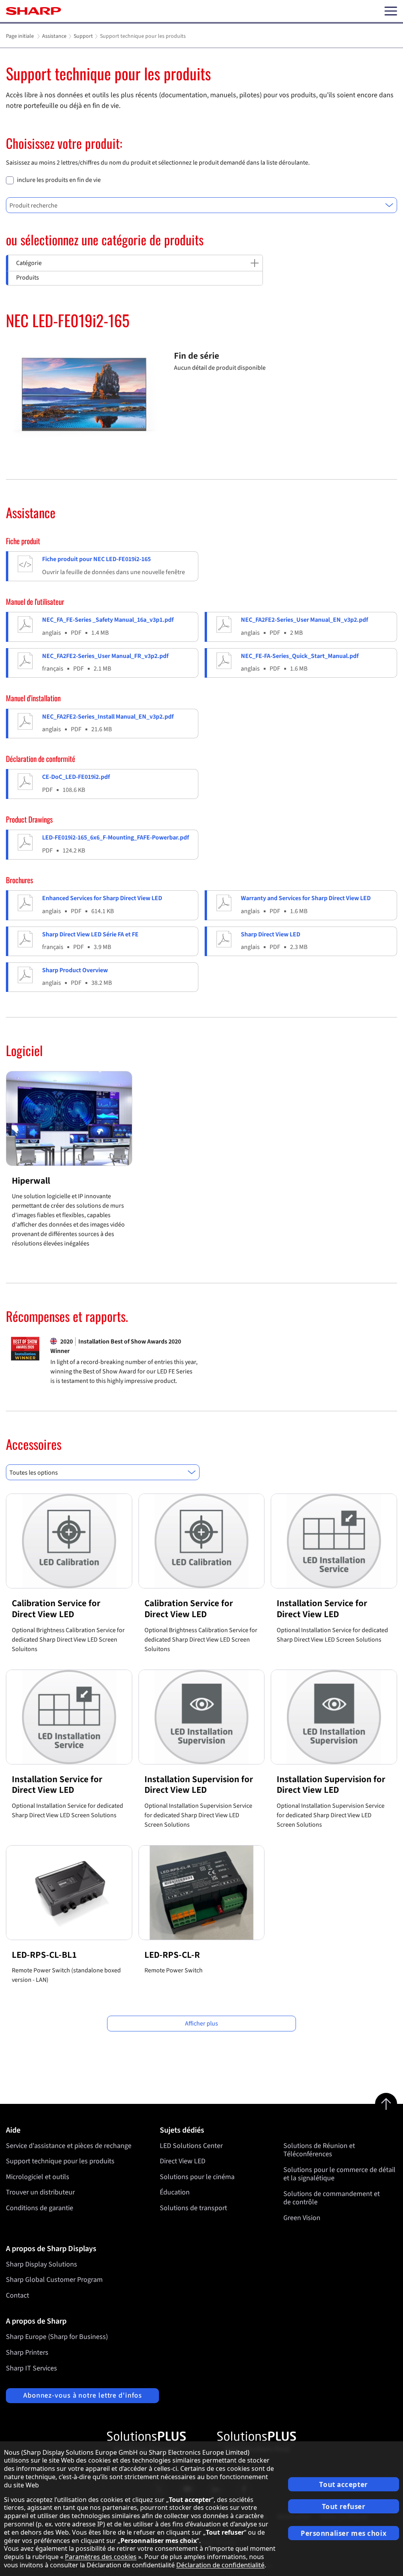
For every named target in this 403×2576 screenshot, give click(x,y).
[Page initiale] (33, 11)
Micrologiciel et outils (38, 2177)
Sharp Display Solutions (42, 2264)
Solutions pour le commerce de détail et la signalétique (339, 2174)
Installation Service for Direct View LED (322, 1609)
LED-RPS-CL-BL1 (44, 1955)
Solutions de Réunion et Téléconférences (319, 2150)
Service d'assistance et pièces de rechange (69, 2146)
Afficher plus (201, 2024)
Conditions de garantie (40, 2208)
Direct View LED (183, 2161)
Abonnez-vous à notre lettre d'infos (83, 2395)
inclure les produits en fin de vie (59, 180)
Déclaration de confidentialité (220, 2565)
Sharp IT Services (31, 2368)
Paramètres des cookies (101, 2557)
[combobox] (201, 205)
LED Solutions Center (191, 2146)
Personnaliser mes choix (344, 2533)
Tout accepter (343, 2484)
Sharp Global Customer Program (54, 2280)
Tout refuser (344, 2507)
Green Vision (302, 2218)
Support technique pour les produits (60, 2161)
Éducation (175, 2192)
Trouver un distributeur (40, 2192)
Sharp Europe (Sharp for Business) (57, 2337)
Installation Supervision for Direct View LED (199, 1785)
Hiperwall (31, 1181)
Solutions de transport (193, 2208)
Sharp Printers (27, 2353)
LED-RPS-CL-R (172, 1955)
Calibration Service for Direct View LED (56, 1609)
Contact (18, 2295)
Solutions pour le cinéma (197, 2177)
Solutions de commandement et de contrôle (332, 2198)
